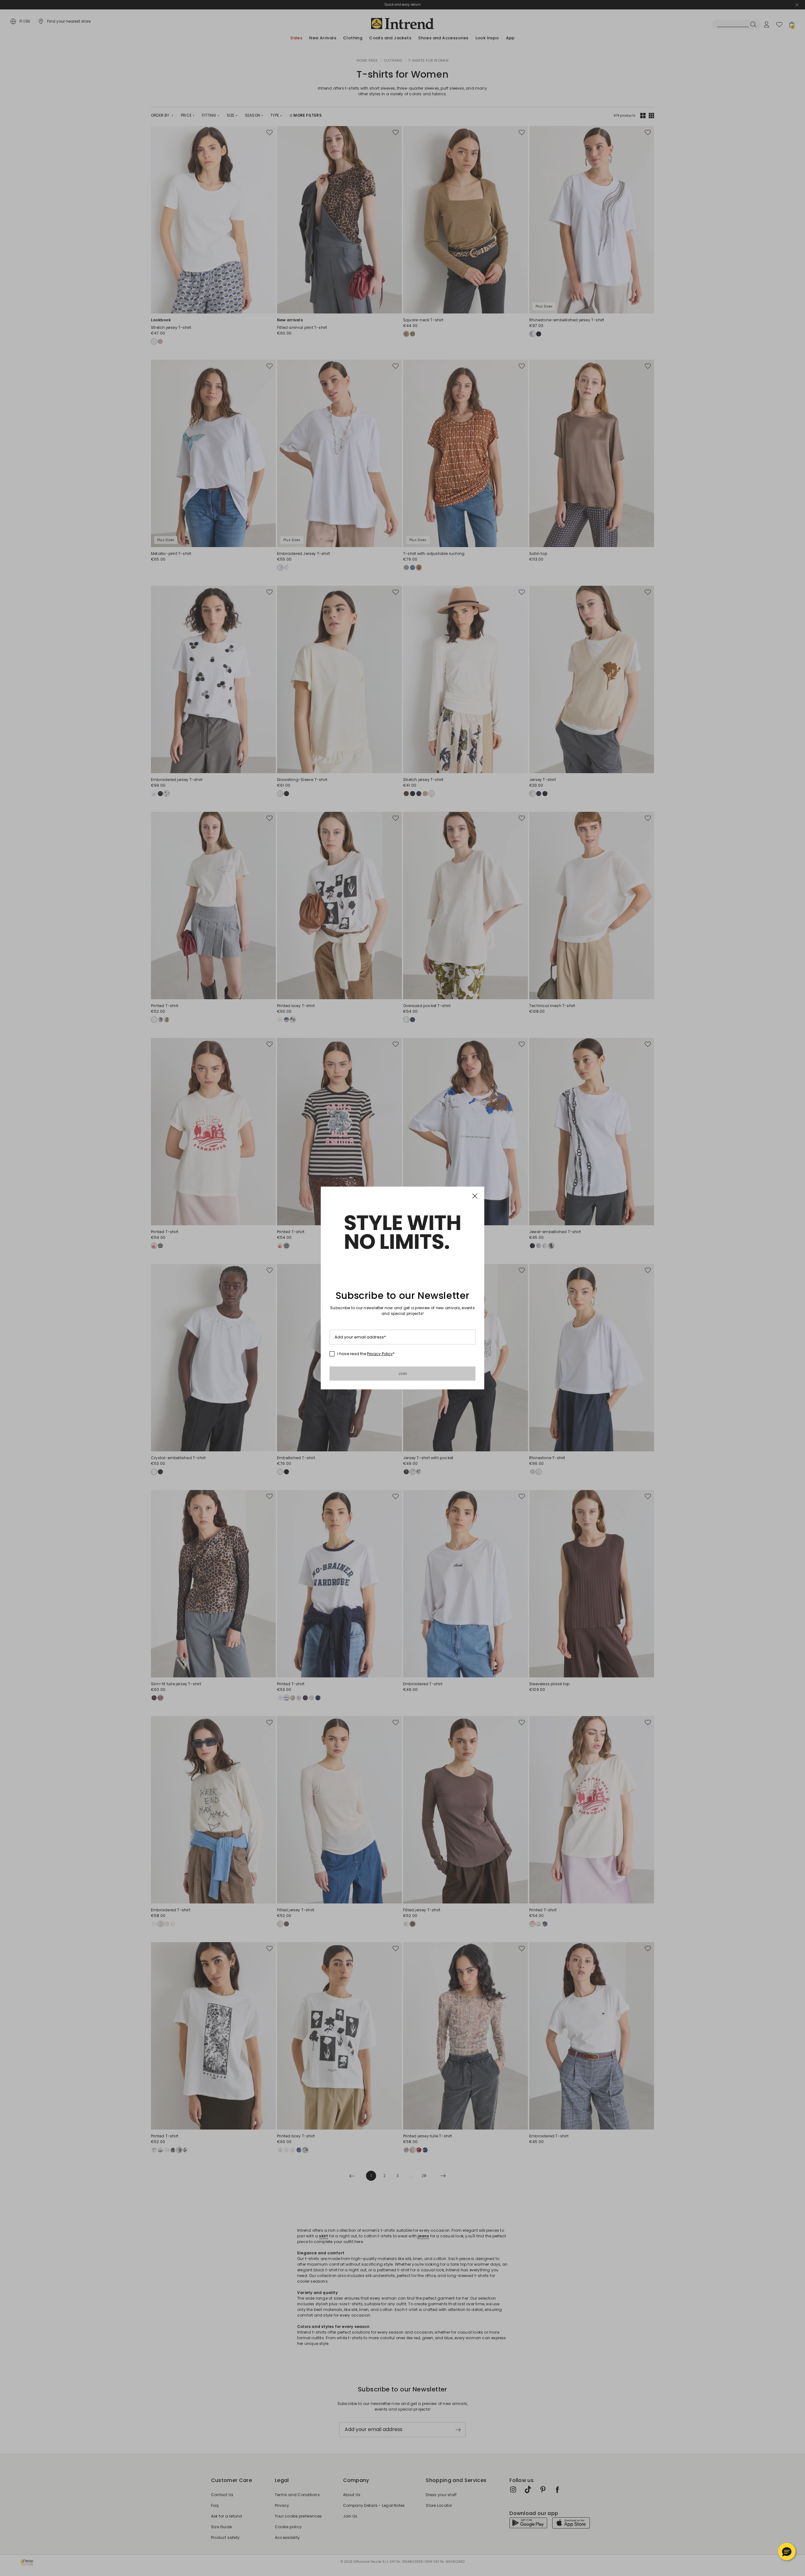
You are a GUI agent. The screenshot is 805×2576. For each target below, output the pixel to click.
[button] (787, 2551)
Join (403, 1374)
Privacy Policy (380, 1354)
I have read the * (366, 1354)
